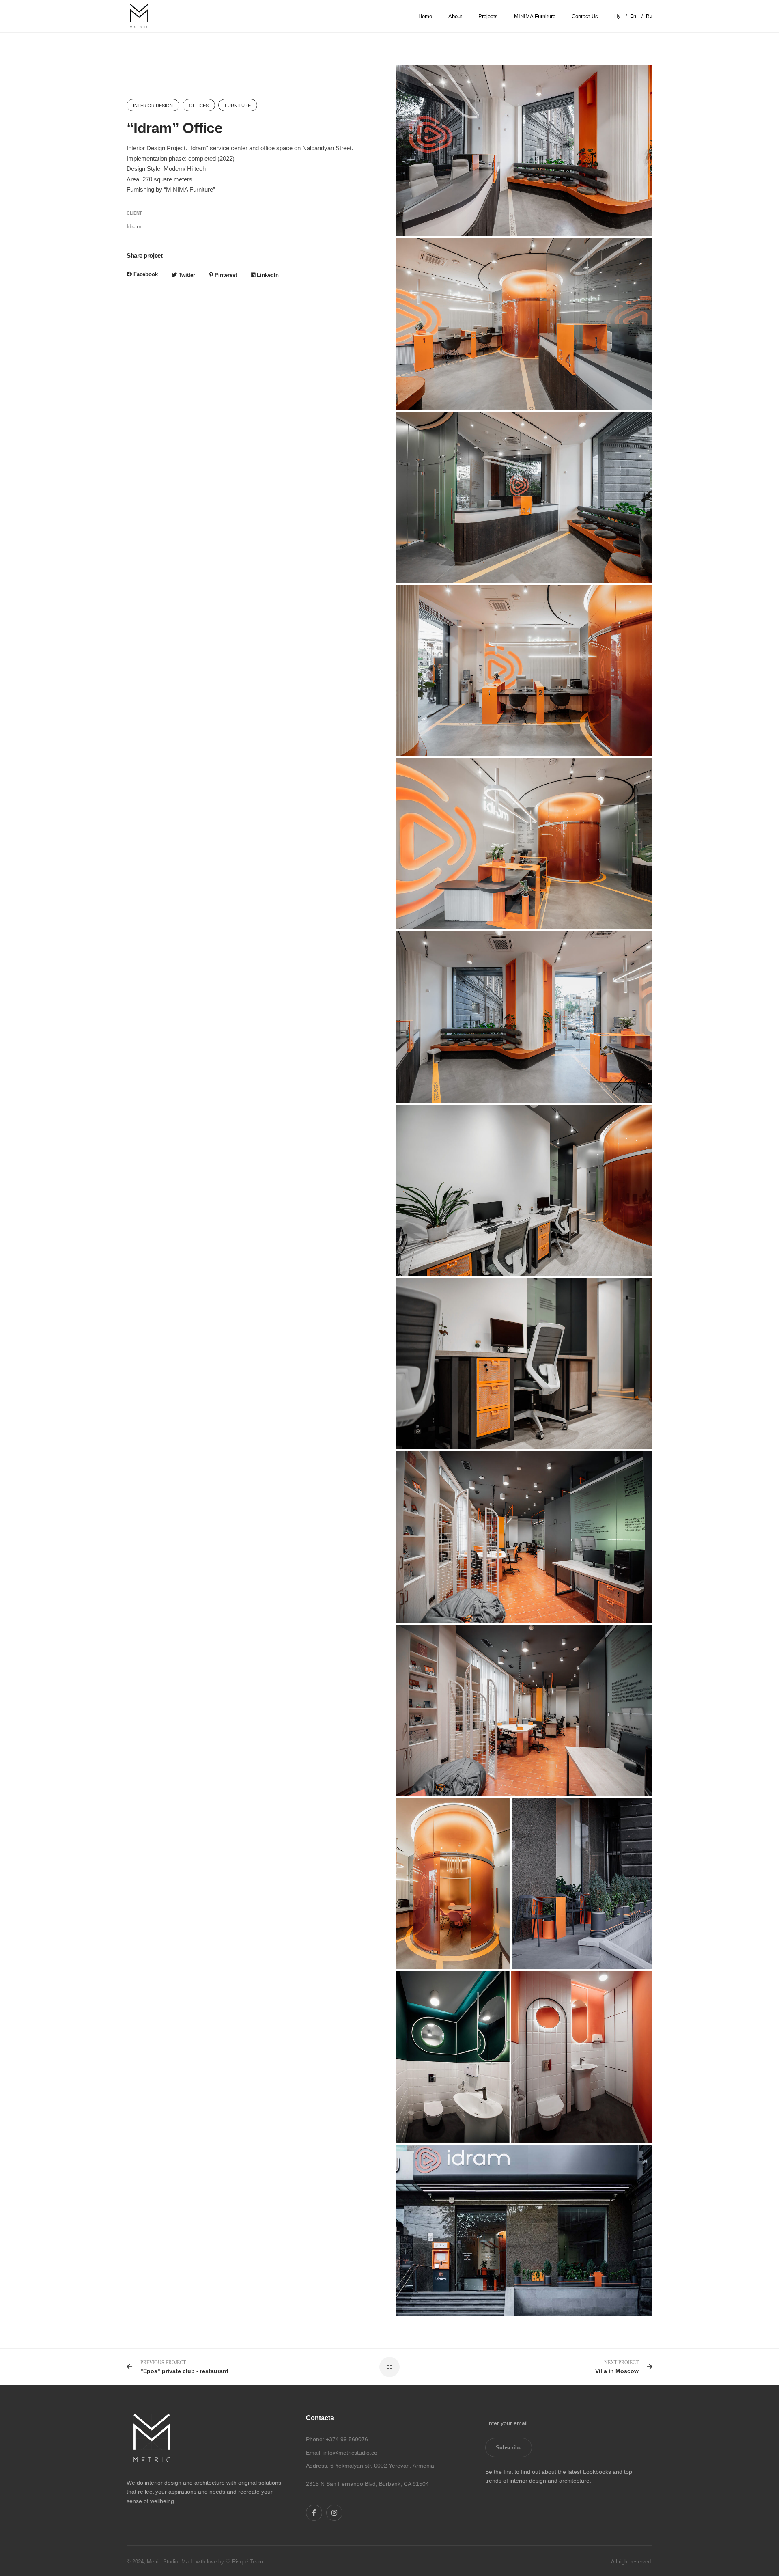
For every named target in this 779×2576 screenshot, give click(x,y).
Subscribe (509, 2448)
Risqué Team (247, 2562)
